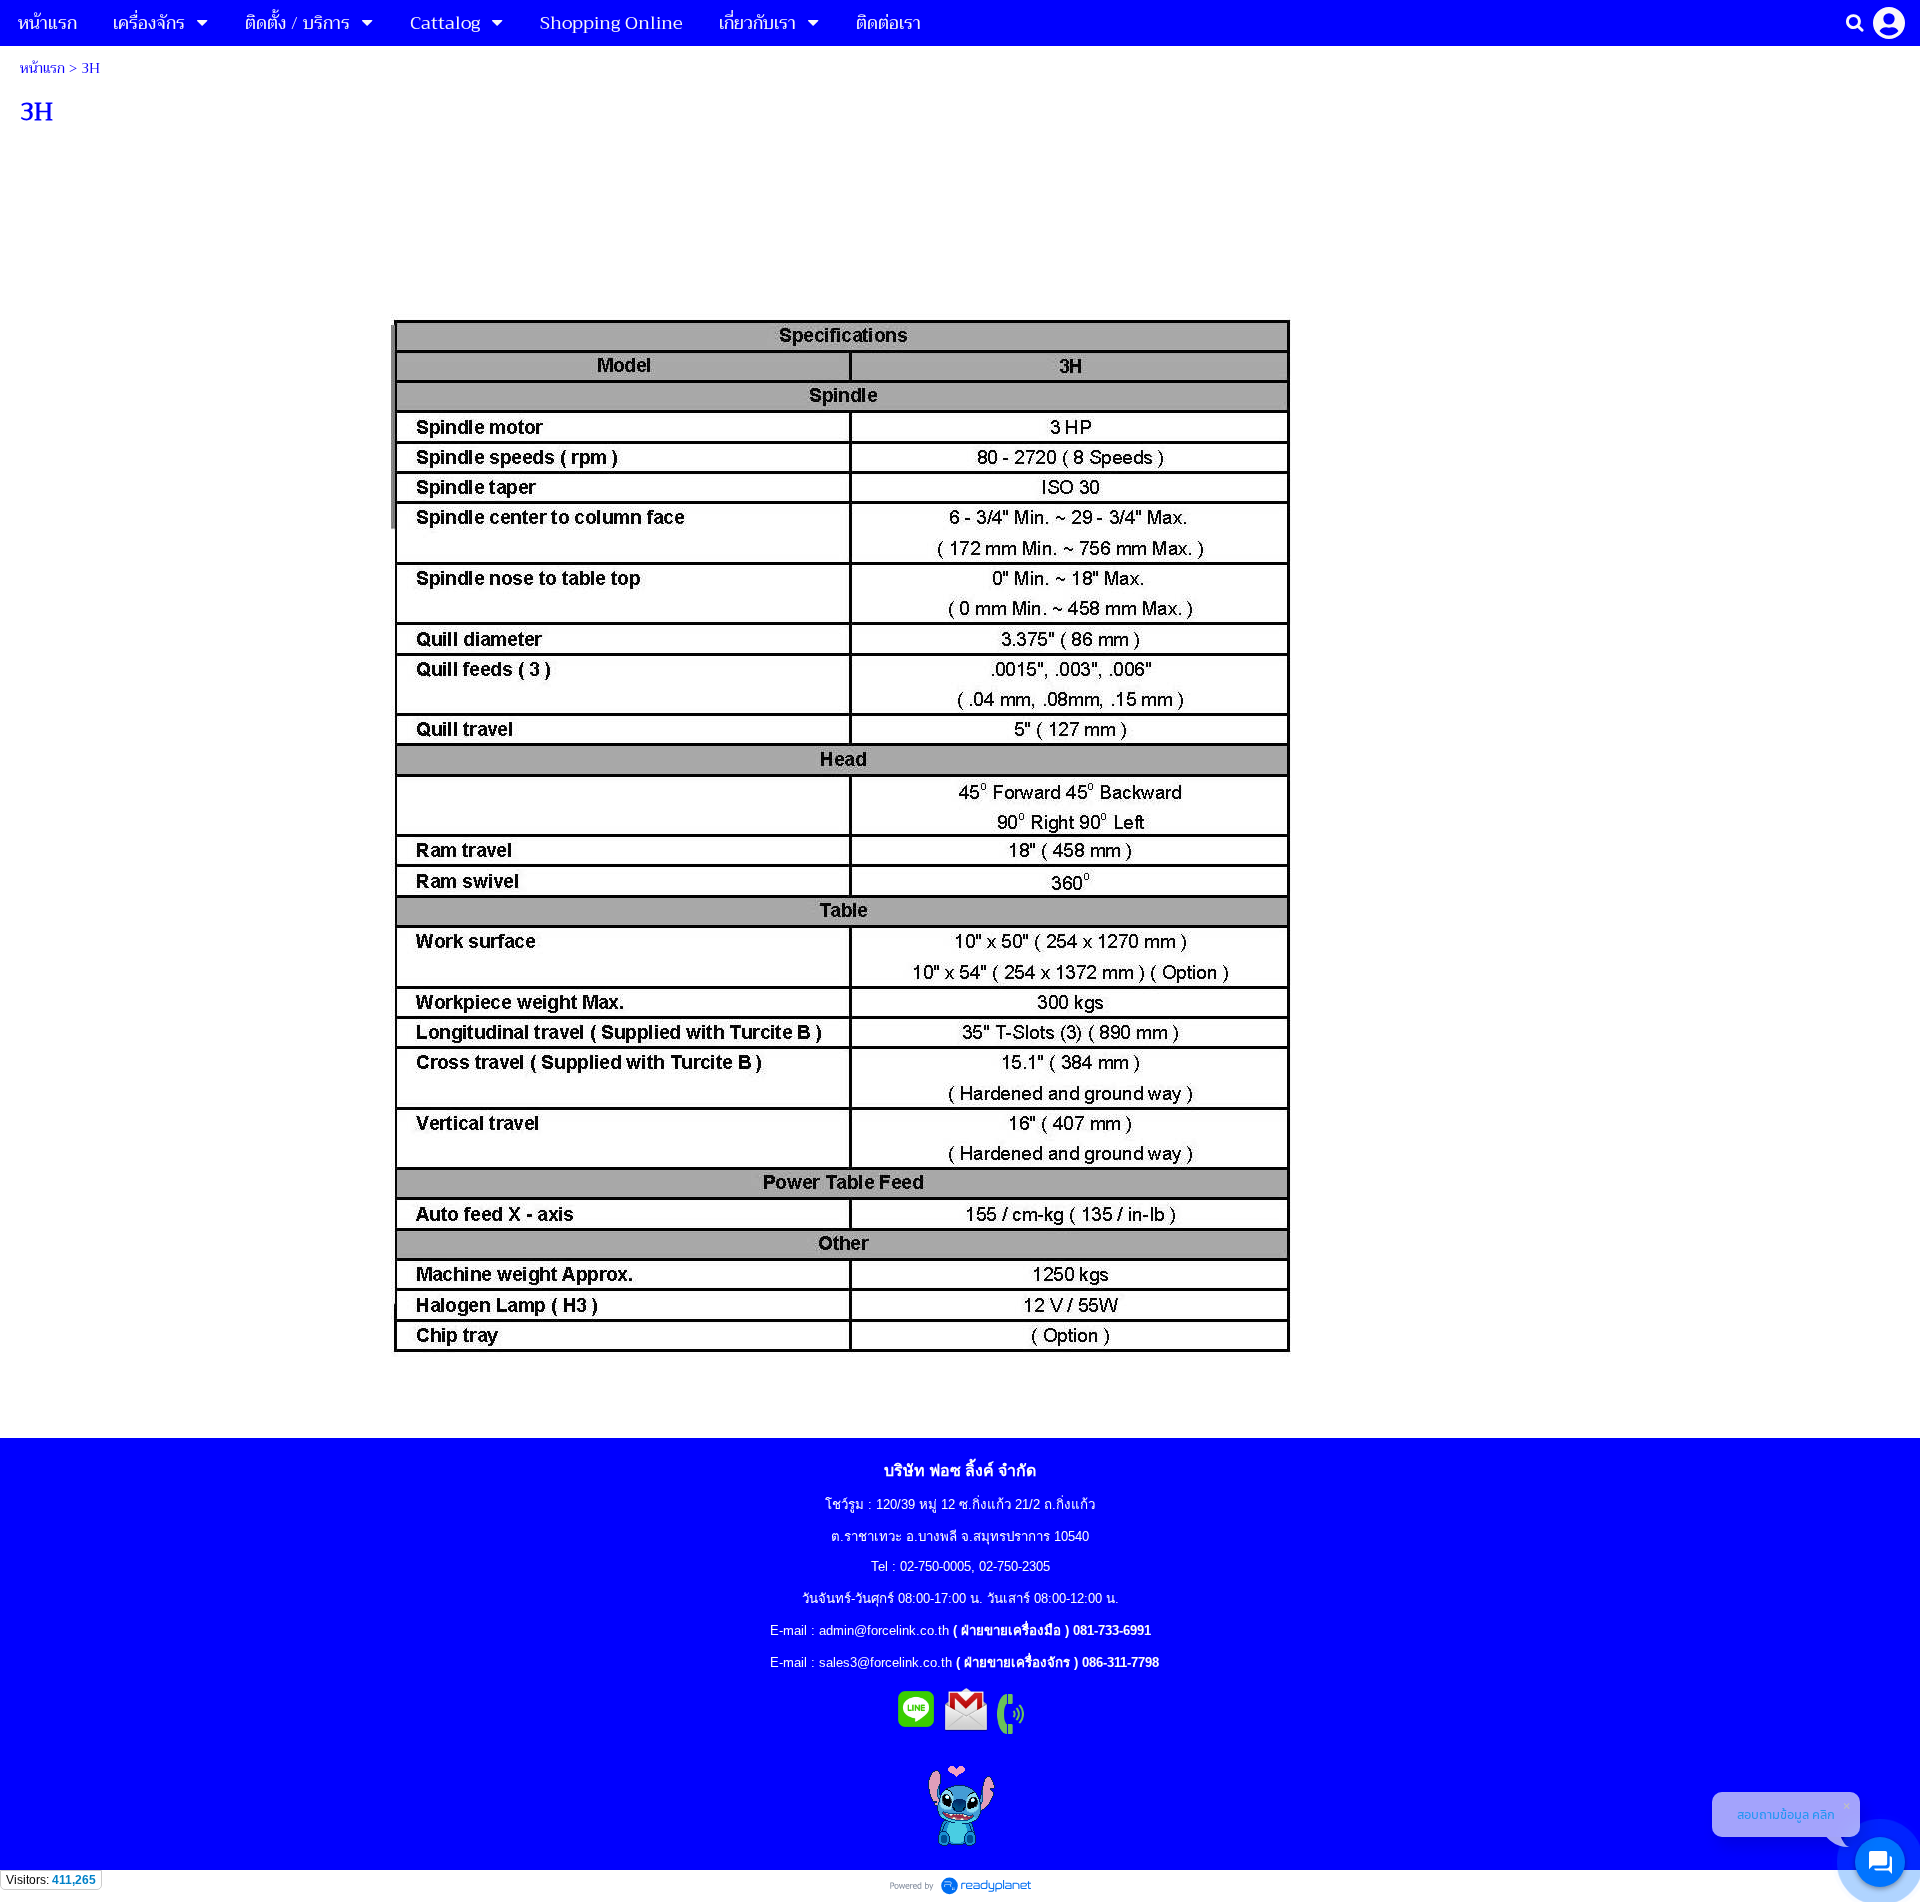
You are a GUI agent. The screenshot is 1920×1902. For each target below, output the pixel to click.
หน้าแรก (42, 68)
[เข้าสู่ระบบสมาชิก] (1889, 23)
